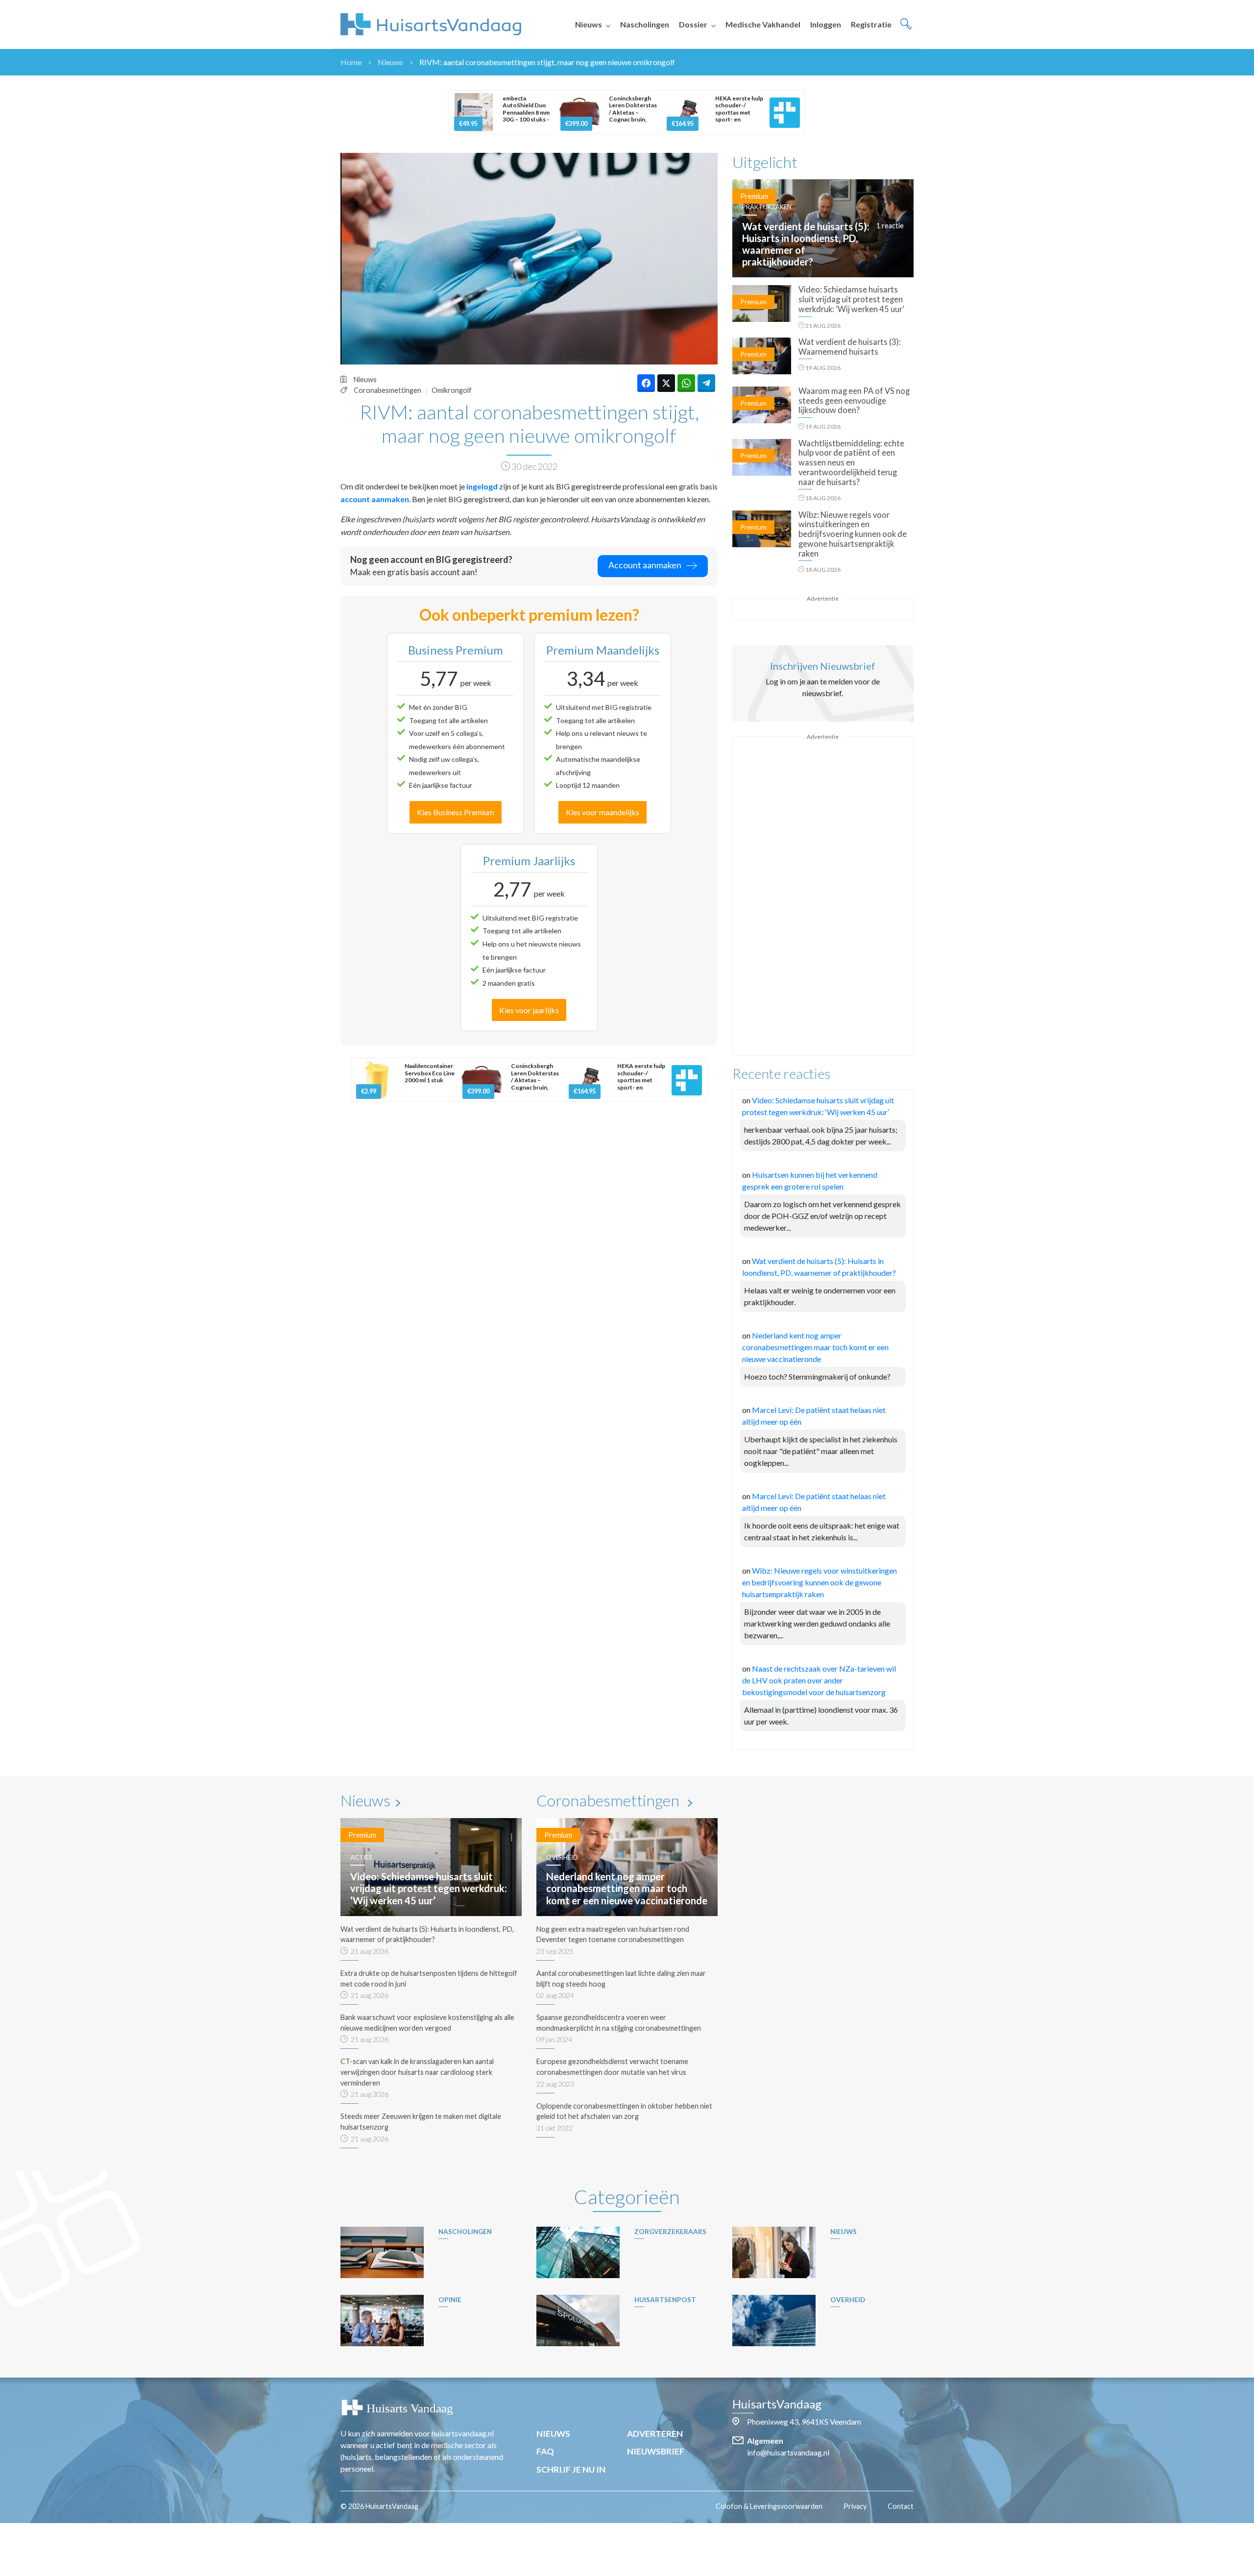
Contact (901, 2506)
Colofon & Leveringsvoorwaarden (769, 2506)
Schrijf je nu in (571, 2469)
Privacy (855, 2506)
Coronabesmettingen (387, 390)
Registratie (871, 24)
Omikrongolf (452, 390)
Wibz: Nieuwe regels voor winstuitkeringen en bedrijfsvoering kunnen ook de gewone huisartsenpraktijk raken (820, 1582)
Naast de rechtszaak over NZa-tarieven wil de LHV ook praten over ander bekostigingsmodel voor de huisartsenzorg (819, 1680)
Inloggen (826, 24)
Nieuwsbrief (656, 2451)
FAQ (545, 2451)
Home (351, 62)
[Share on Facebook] (646, 383)
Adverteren (655, 2434)
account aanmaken (375, 499)
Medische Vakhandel (763, 24)
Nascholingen (645, 24)
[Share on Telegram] (706, 383)
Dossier (693, 24)
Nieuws (589, 24)
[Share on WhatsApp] (686, 383)
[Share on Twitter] (666, 383)
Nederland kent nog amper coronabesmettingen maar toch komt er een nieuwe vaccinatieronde (815, 1347)
